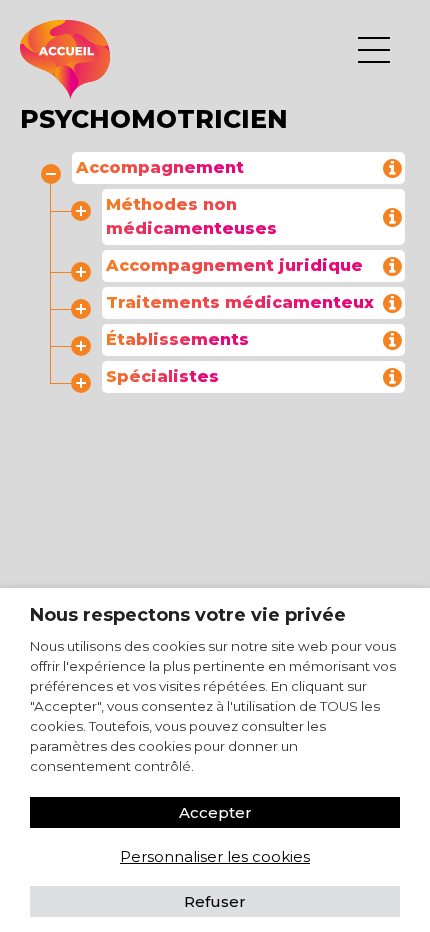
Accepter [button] (215, 812)
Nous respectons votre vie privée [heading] (188, 615)
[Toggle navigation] (374, 50)
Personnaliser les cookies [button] (215, 856)
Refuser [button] (215, 901)
